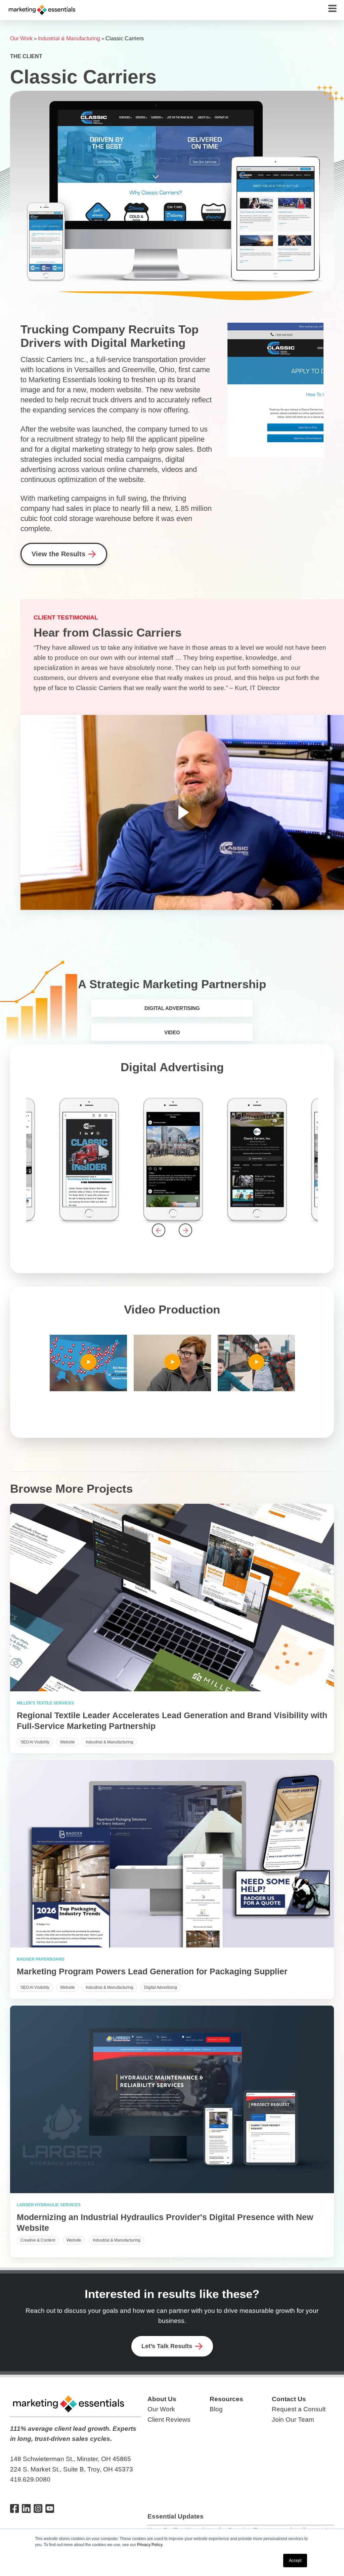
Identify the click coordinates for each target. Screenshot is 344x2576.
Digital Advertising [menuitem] (172, 1008)
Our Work (21, 38)
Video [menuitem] (172, 1032)
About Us (162, 2399)
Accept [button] (295, 2561)
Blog (216, 2409)
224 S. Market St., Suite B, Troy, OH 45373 (72, 2469)
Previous (159, 1230)
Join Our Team (293, 2420)
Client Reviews (169, 2420)
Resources (226, 2399)
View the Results (58, 554)
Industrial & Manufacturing (69, 38)
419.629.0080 (30, 2479)
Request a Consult (299, 2409)
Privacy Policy (150, 2545)
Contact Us (289, 2399)
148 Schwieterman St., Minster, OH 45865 (71, 2459)
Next (185, 1230)
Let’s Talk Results (167, 2346)
